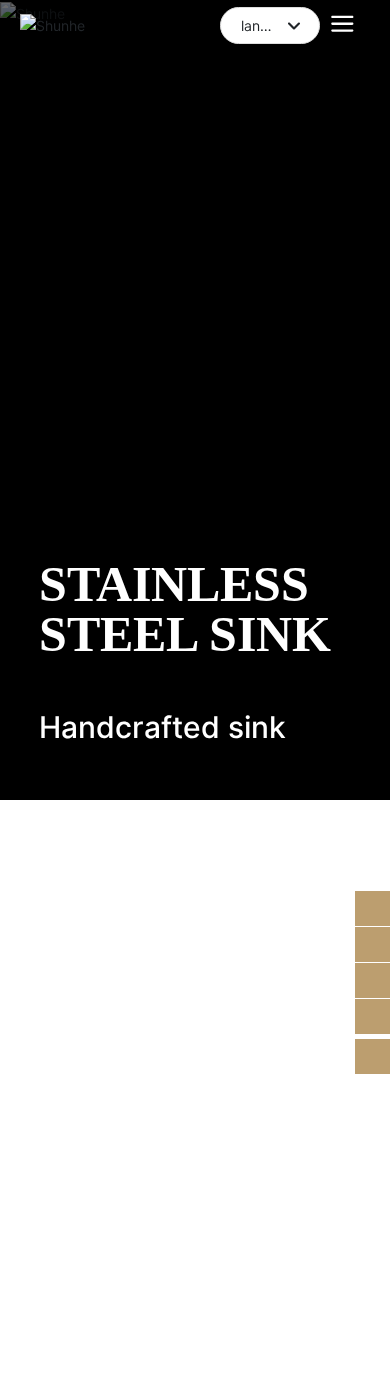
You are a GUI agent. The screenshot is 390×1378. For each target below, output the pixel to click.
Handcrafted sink (162, 727)
